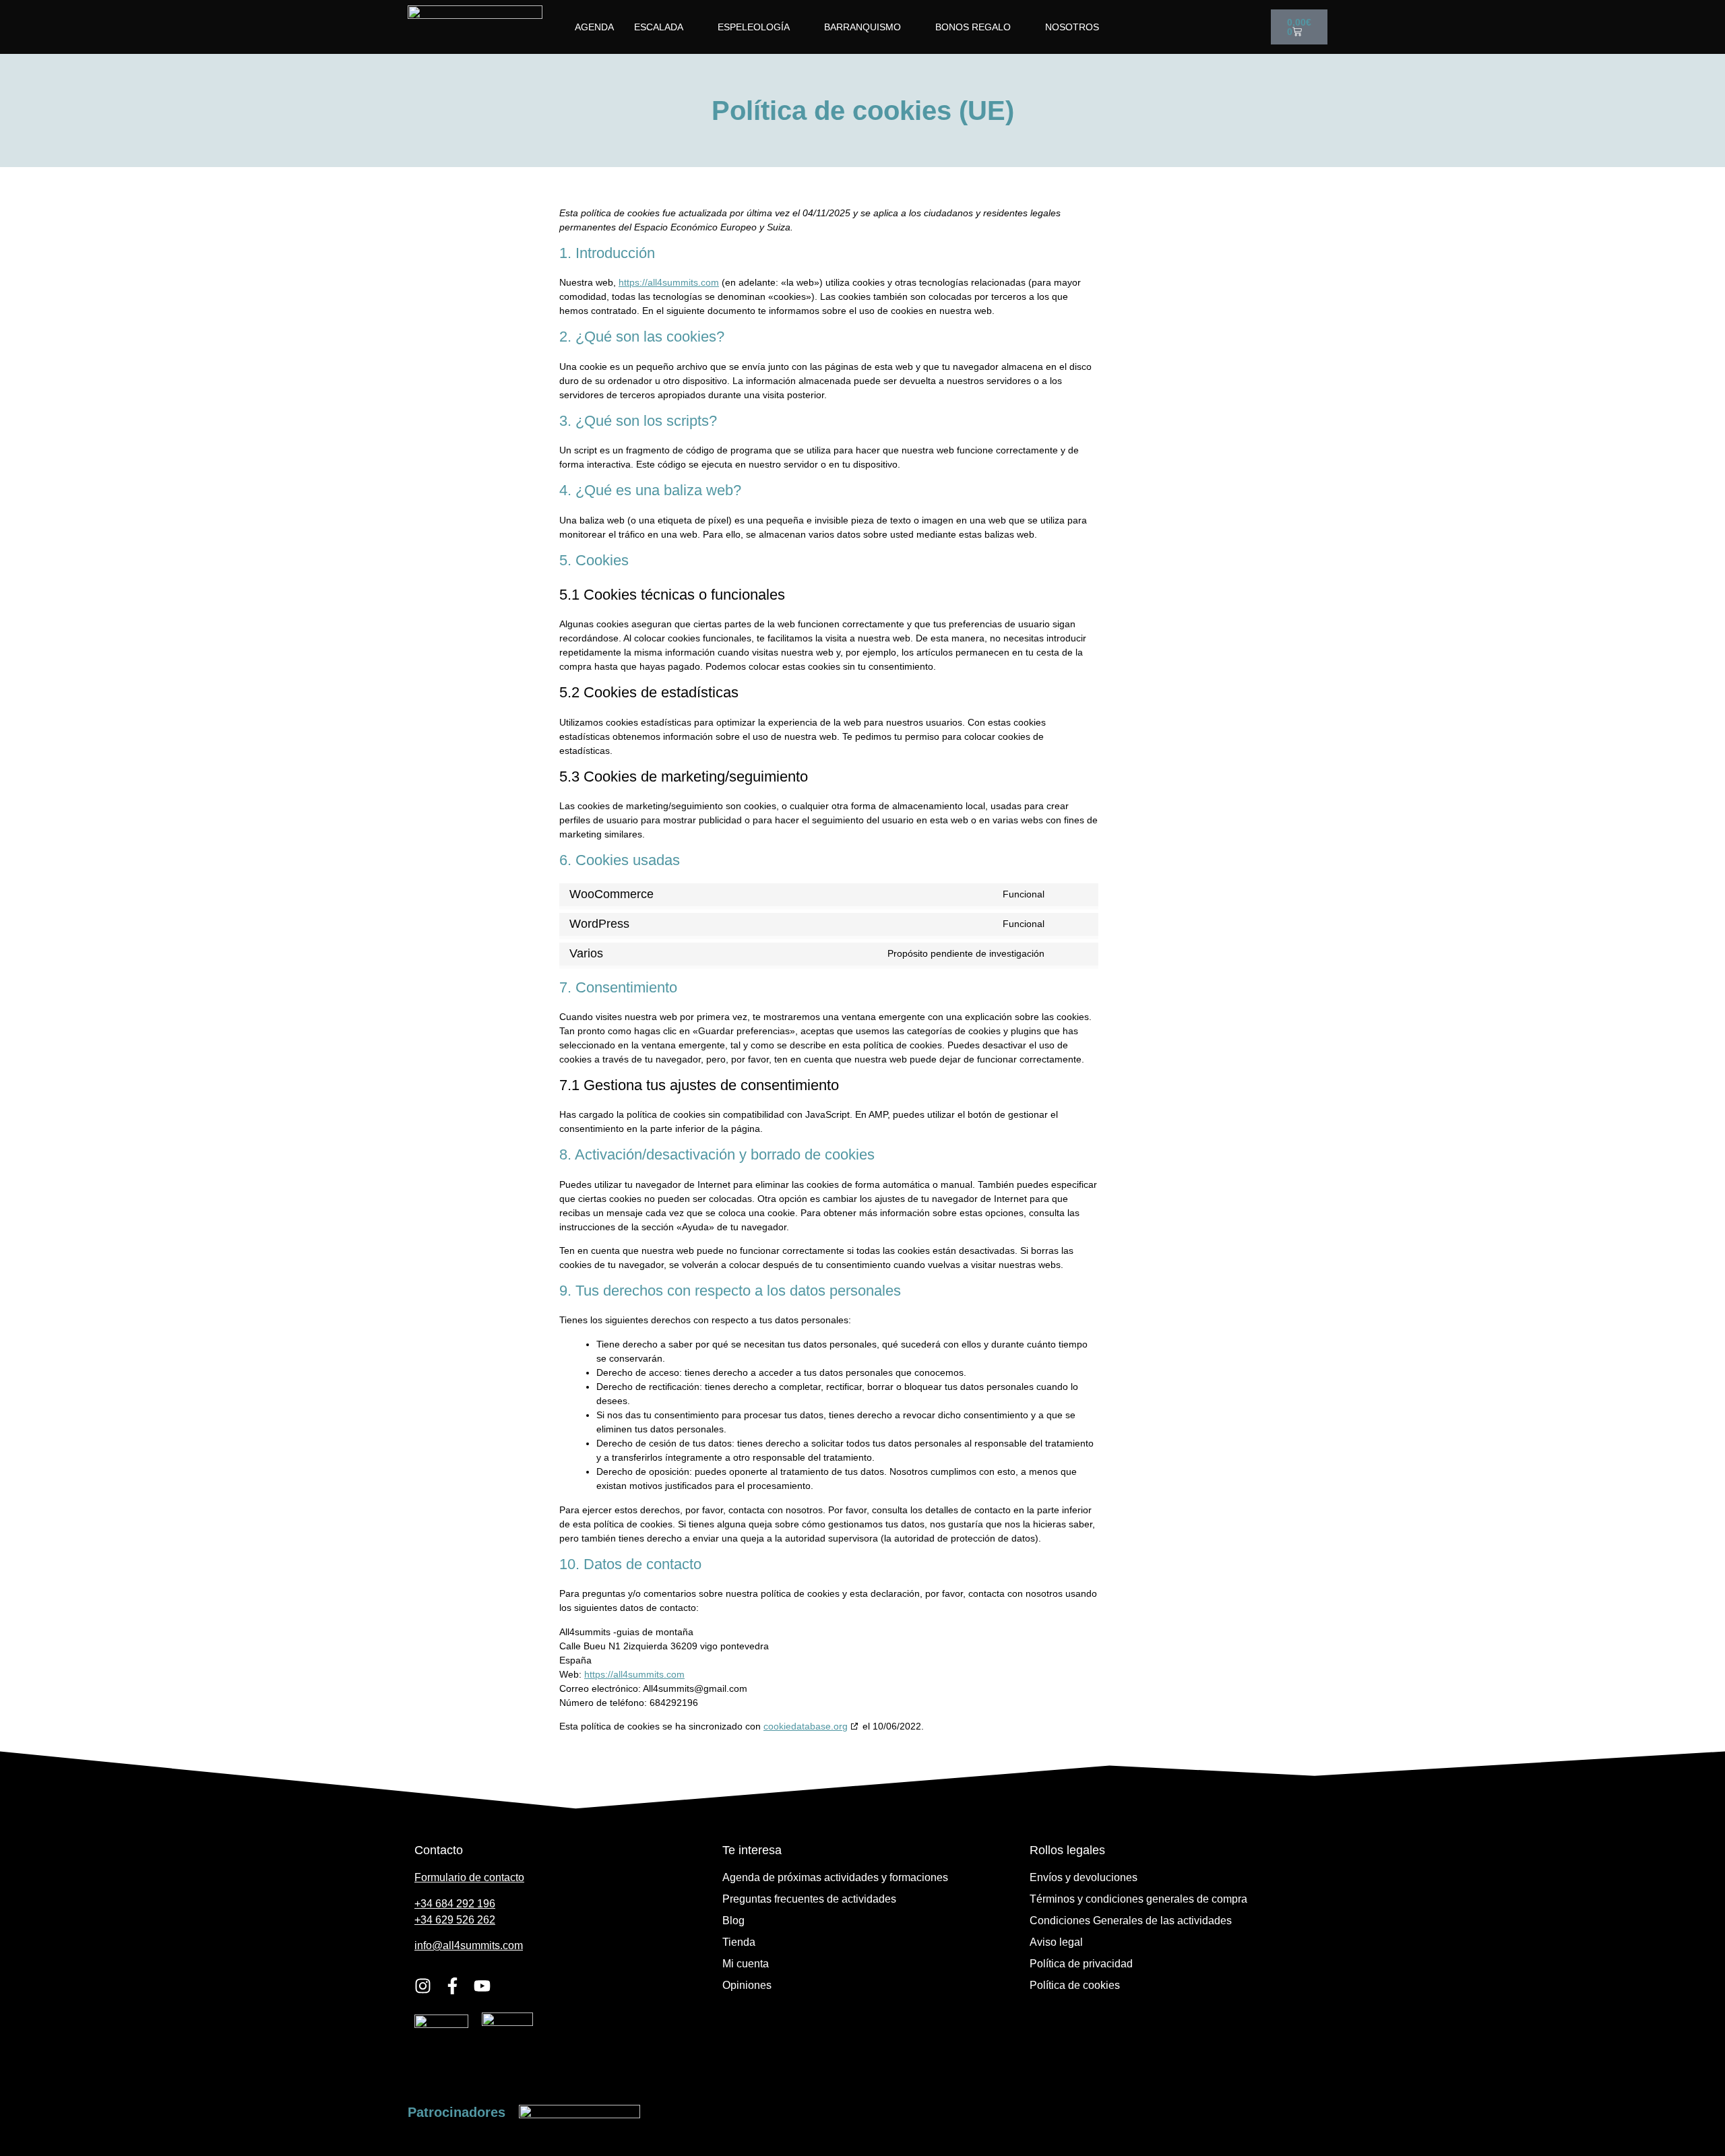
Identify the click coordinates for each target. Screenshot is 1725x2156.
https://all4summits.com (669, 282)
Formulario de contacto (469, 1877)
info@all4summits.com (469, 1945)
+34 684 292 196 (455, 1904)
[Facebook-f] (452, 1986)
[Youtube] (482, 1986)
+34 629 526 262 (455, 1920)
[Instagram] (423, 1986)
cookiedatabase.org (806, 1726)
